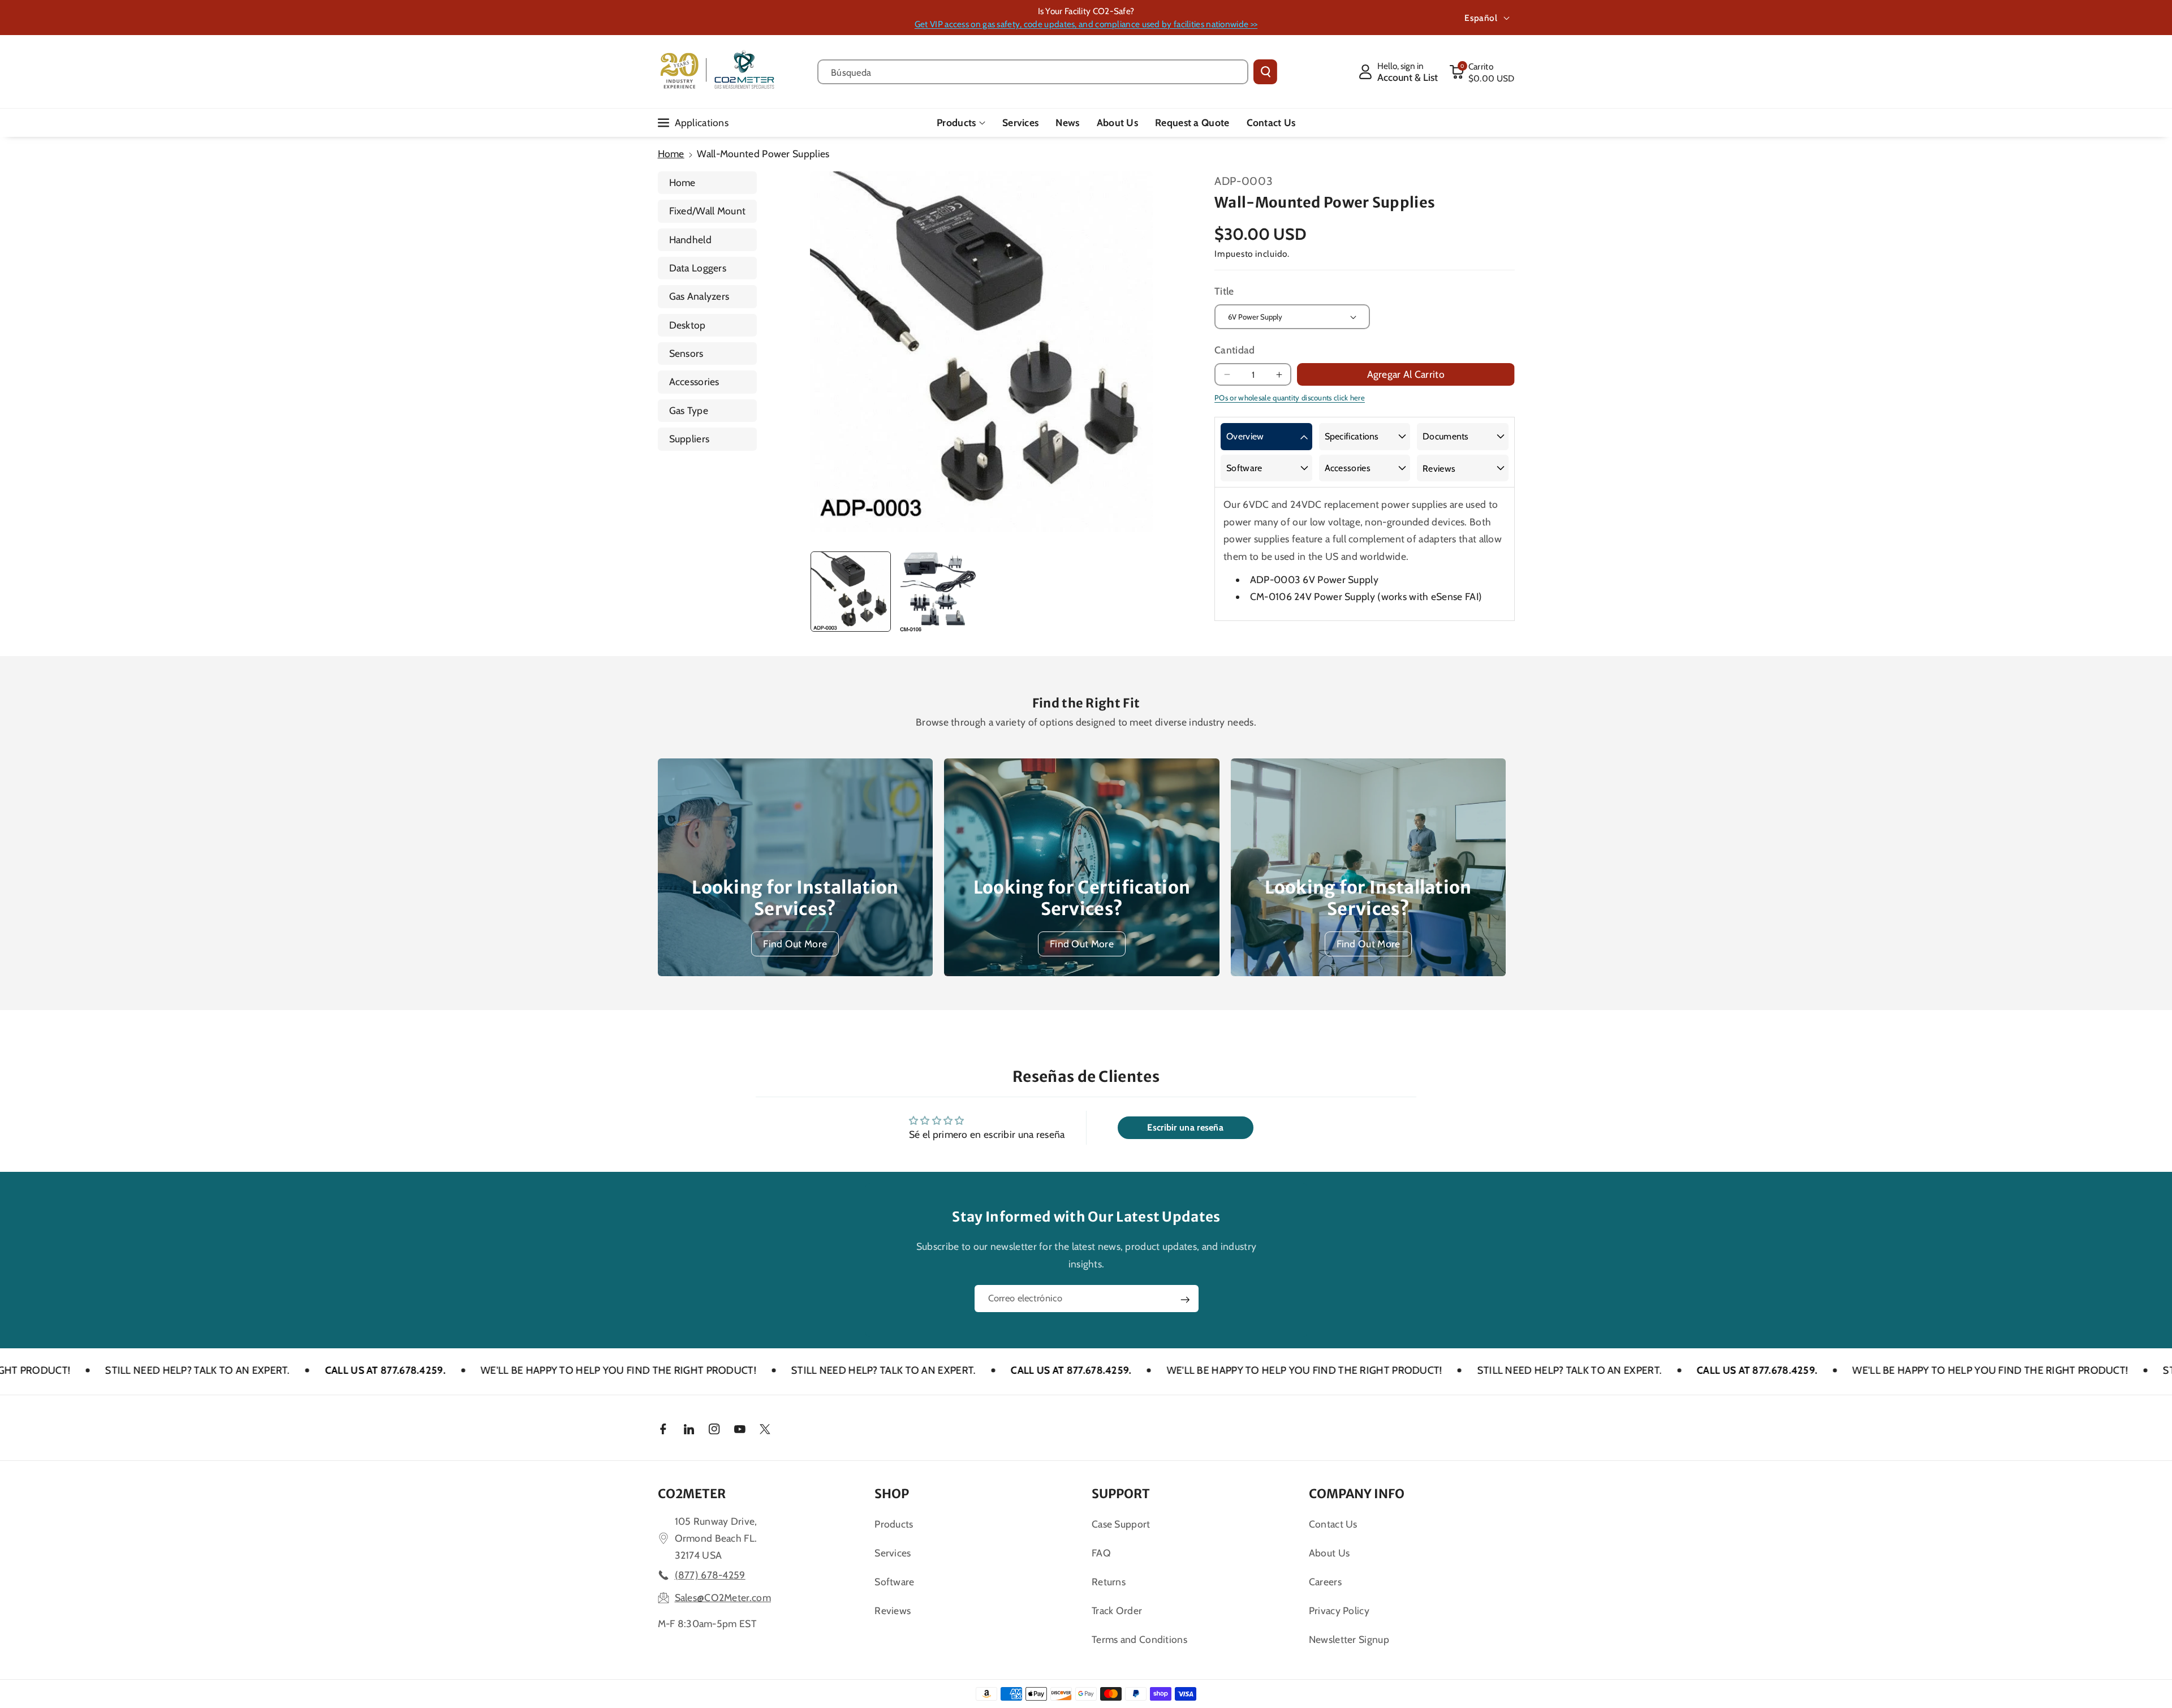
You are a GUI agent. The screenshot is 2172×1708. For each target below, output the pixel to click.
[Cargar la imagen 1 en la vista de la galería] (851, 592)
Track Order (1117, 1610)
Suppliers (689, 439)
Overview (1245, 436)
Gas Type (689, 410)
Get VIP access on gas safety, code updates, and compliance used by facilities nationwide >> (1086, 24)
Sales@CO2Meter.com (723, 1597)
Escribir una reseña (1185, 1127)
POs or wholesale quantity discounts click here (1290, 398)
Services (893, 1553)
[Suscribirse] (1185, 1300)
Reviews (1439, 469)
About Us (1329, 1553)
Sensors (686, 353)
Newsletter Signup (1349, 1639)
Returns (1109, 1582)
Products (956, 122)
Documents (1446, 436)
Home (671, 154)
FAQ (1101, 1553)
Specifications (1352, 436)
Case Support (1121, 1524)
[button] (1482, 72)
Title (1224, 291)
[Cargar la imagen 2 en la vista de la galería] (937, 592)
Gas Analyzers (699, 296)
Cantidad (1234, 350)
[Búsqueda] (1265, 72)
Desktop (688, 325)
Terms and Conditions (1139, 1639)
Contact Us (1333, 1524)
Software (1244, 468)
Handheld (690, 240)
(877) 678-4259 (710, 1575)
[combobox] (1033, 72)
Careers (1325, 1582)
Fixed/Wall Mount (708, 211)
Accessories (694, 381)
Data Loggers (698, 268)
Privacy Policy (1339, 1610)
